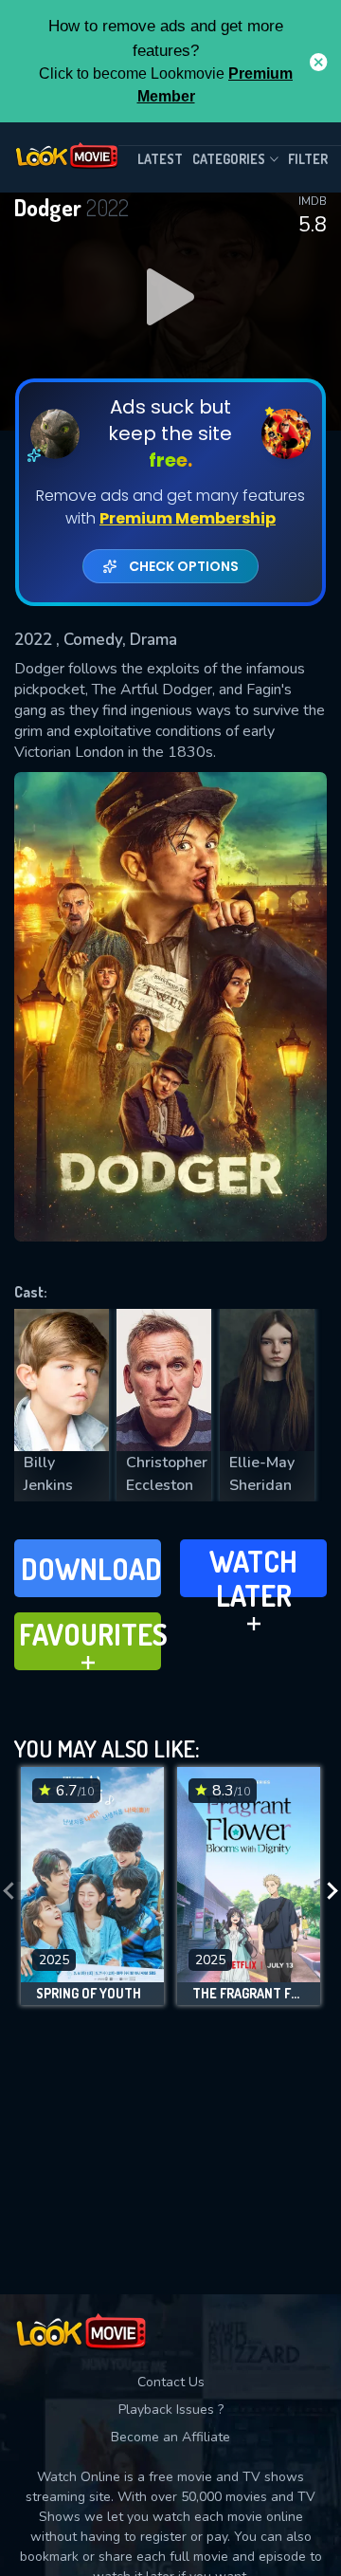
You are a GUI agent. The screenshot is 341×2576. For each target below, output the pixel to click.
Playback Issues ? (171, 2410)
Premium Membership (188, 518)
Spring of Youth (89, 1994)
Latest (160, 159)
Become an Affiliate (170, 2437)
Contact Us (171, 2382)
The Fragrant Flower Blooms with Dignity (249, 1994)
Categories (229, 159)
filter (308, 159)
